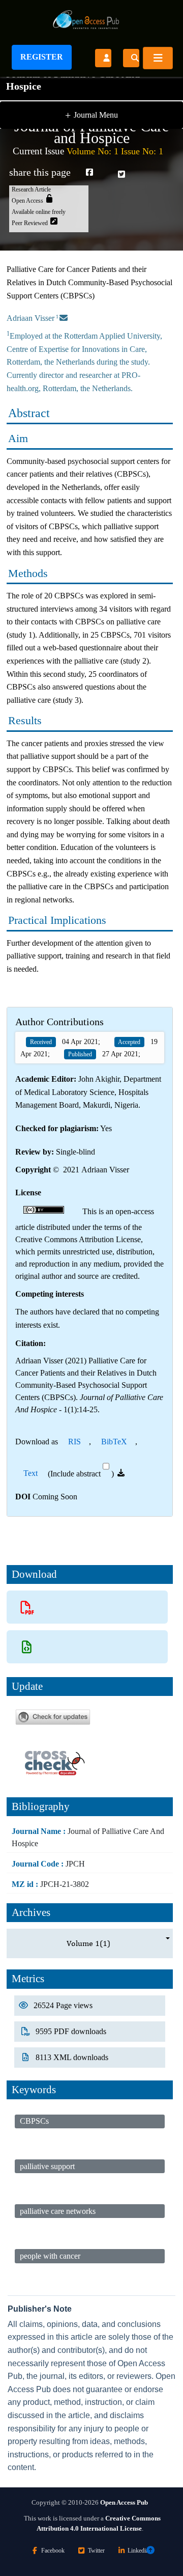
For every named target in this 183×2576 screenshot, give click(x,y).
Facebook (53, 2551)
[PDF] (27, 1607)
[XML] (27, 1647)
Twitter (96, 2551)
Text (30, 1473)
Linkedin (138, 2551)
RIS (74, 1442)
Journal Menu (91, 115)
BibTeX (114, 1442)
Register (42, 57)
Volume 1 (88, 1943)
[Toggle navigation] (158, 58)
